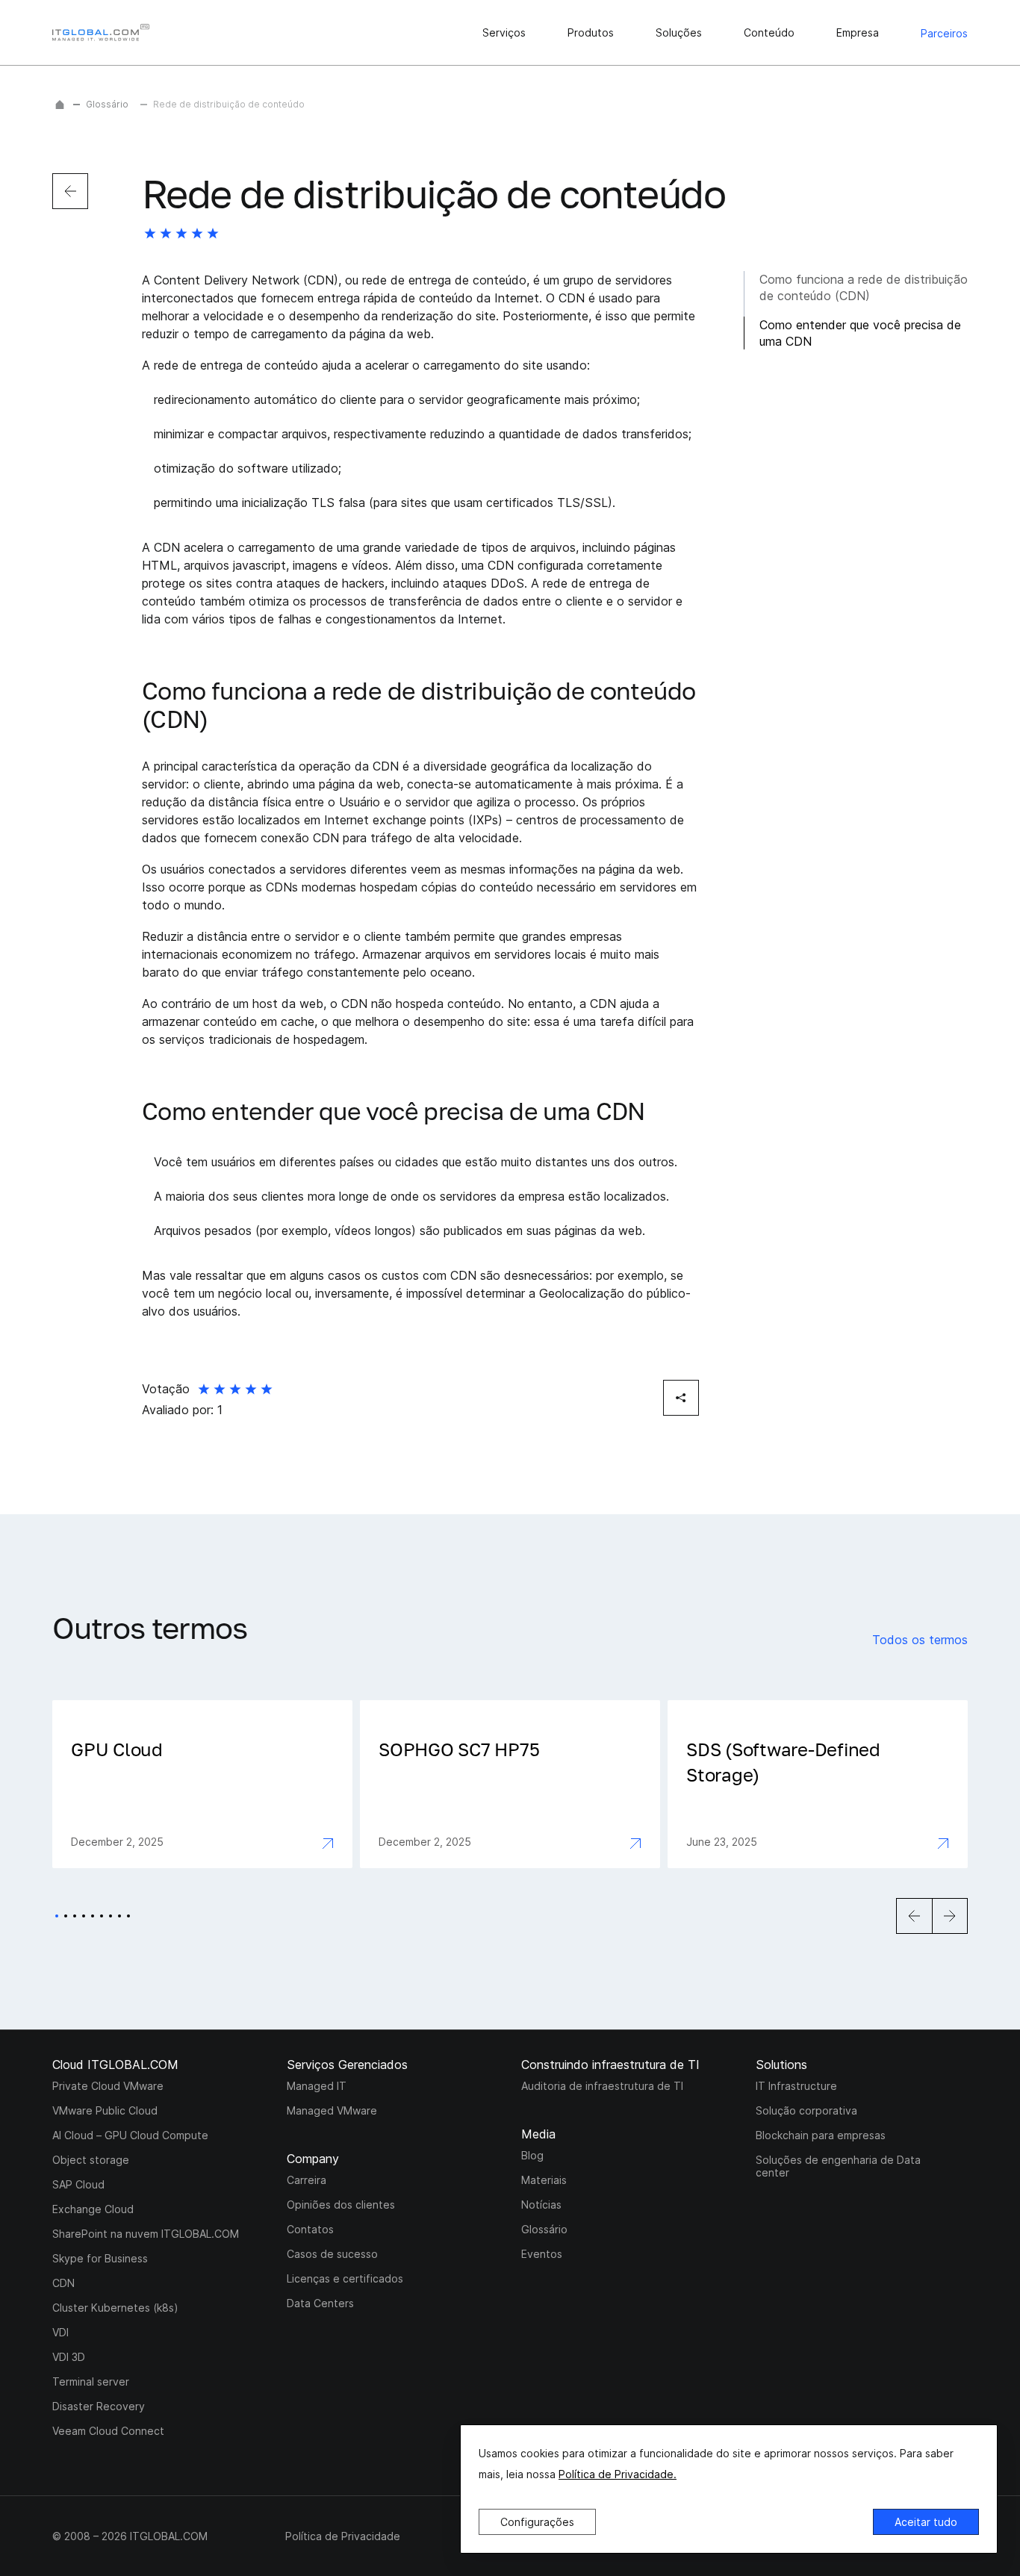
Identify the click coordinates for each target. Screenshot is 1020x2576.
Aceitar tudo (926, 2522)
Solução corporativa (806, 2110)
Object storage (91, 2160)
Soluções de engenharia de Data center (838, 2166)
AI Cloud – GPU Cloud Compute (130, 2135)
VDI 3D (69, 2357)
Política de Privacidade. (618, 2474)
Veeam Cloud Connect (108, 2431)
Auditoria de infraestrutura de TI (602, 2086)
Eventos (542, 2254)
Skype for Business (100, 2258)
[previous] (70, 191)
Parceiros (944, 33)
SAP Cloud (78, 2184)
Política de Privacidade (343, 2536)
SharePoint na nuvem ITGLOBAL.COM (146, 2234)
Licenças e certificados (345, 2278)
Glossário (107, 104)
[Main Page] (60, 105)
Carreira (307, 2180)
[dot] (57, 1916)
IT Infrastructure (796, 2086)
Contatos (310, 2229)
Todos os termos (920, 1640)
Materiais (544, 2180)
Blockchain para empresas (821, 2135)
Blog (532, 2155)
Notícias (541, 2205)
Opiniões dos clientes (341, 2205)
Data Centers (320, 2303)
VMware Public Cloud (105, 2110)
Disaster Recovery (99, 2406)
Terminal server (91, 2381)
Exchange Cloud (93, 2209)
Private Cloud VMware (108, 2086)
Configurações (537, 2522)
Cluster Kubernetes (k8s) (115, 2308)
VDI (60, 2332)
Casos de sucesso (332, 2254)
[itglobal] (101, 32)
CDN (63, 2283)
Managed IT (317, 2086)
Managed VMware (332, 2110)
